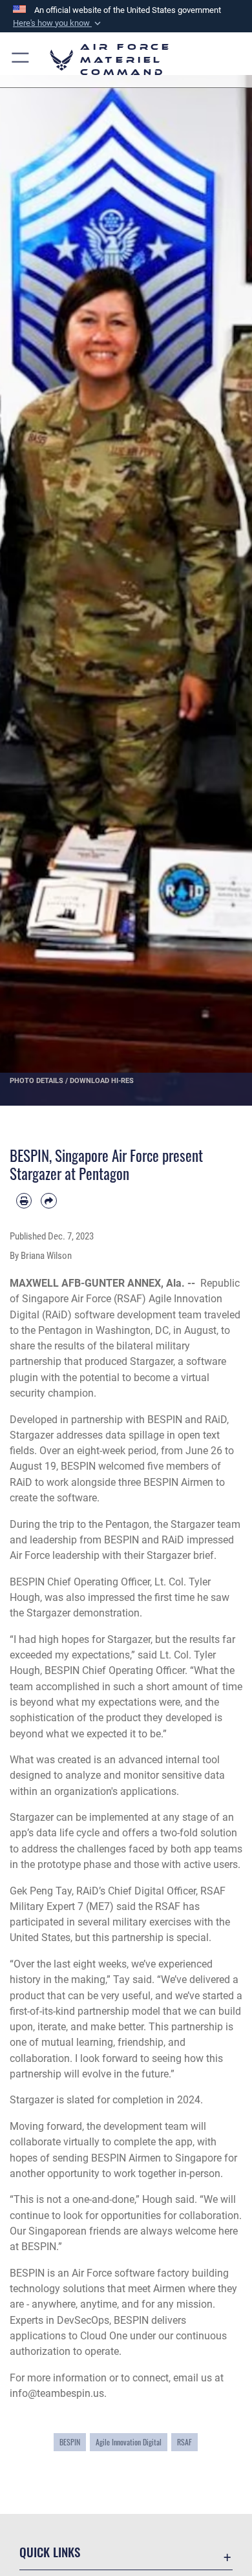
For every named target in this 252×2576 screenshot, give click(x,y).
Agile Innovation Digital (129, 2442)
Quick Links (50, 2552)
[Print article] (24, 1201)
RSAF (184, 2442)
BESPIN (70, 2442)
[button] (58, 23)
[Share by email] (48, 1201)
